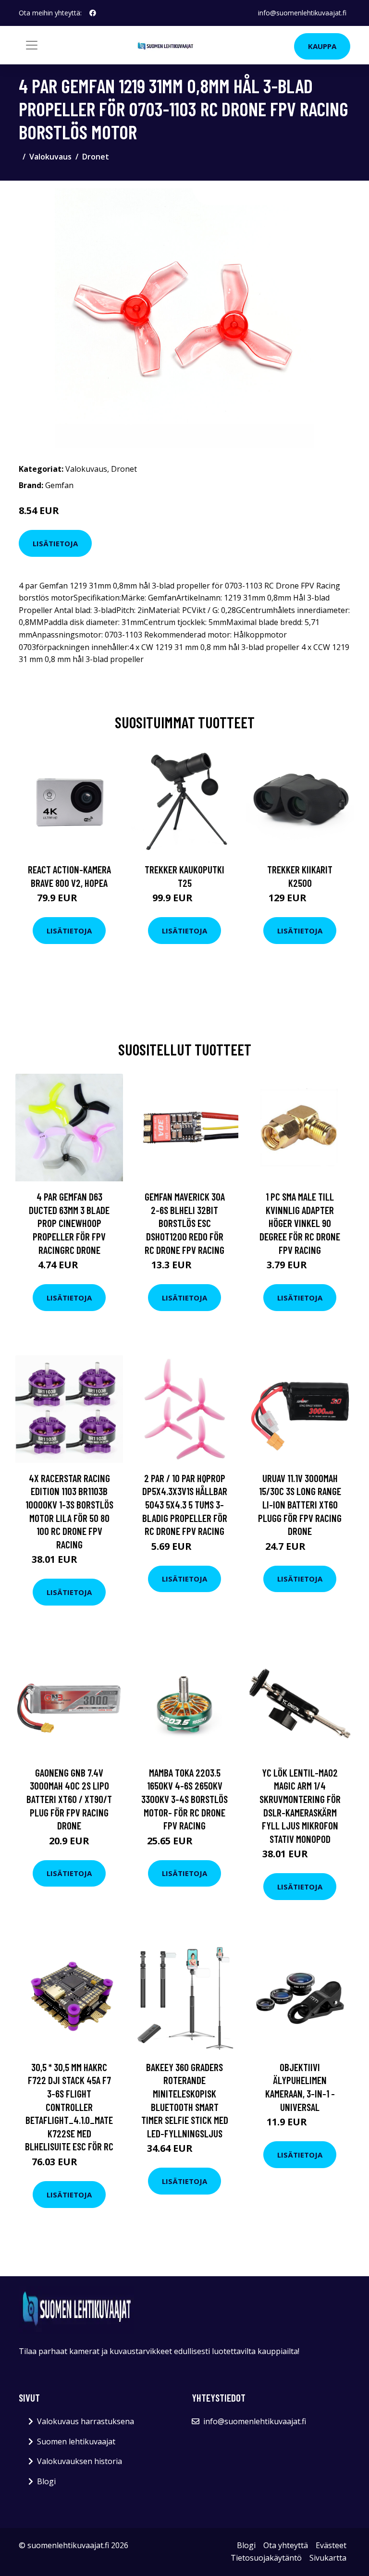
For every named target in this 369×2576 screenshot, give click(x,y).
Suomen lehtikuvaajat (76, 2441)
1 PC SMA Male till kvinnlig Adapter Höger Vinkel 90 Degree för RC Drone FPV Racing (300, 1223)
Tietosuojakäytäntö (266, 2558)
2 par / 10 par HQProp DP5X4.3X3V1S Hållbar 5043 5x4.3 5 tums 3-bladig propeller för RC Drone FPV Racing (185, 1504)
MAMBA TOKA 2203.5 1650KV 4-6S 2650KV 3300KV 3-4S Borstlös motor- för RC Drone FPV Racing (184, 1799)
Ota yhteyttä (286, 2545)
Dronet (96, 157)
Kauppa (322, 46)
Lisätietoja (55, 543)
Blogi (46, 2481)
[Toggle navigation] (32, 45)
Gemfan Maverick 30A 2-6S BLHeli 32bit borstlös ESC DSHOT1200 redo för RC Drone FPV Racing (185, 1223)
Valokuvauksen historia (80, 2461)
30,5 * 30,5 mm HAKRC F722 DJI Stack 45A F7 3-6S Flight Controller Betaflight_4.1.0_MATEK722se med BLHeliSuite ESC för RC (69, 2107)
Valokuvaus (50, 157)
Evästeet (331, 2545)
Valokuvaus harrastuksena (86, 2421)
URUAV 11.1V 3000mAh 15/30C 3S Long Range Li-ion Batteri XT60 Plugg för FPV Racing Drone (300, 1504)
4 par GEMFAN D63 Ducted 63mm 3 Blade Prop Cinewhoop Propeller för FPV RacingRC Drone (69, 1223)
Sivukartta (328, 2558)
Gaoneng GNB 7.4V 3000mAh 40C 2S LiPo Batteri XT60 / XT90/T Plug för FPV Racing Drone (69, 1799)
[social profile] (93, 13)
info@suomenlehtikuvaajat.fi (302, 13)
